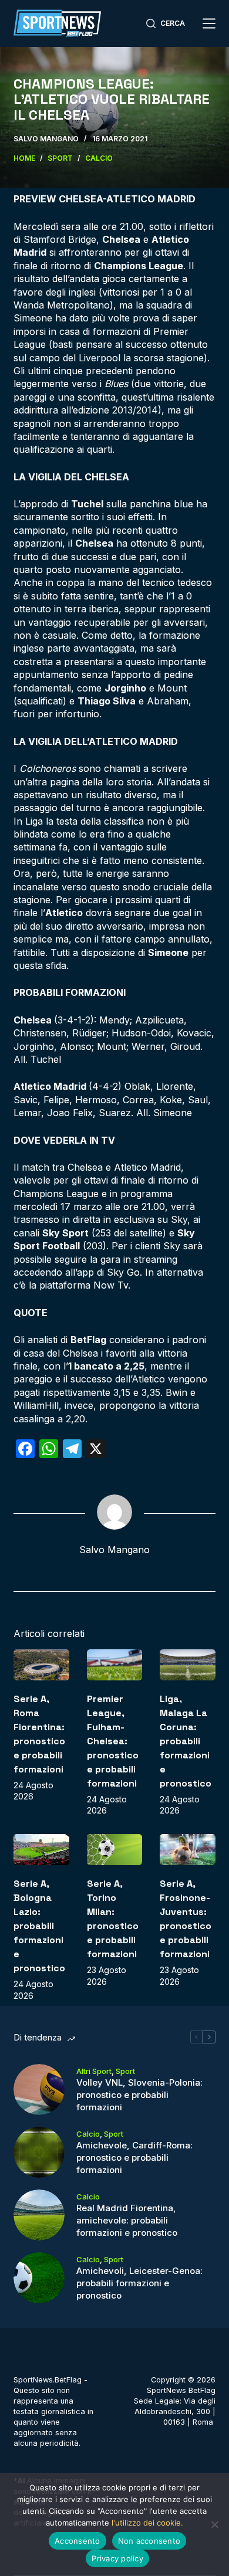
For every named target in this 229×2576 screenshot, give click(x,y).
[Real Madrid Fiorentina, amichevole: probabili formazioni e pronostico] (39, 2215)
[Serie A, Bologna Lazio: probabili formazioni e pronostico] (41, 1850)
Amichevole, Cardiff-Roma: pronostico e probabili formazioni (134, 2158)
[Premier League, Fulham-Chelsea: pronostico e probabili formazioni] (114, 1665)
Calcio (88, 2134)
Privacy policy (117, 2558)
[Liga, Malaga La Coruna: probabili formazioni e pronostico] (187, 1665)
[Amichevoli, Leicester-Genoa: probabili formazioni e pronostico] (39, 2278)
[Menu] (209, 23)
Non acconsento (149, 2541)
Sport (125, 2071)
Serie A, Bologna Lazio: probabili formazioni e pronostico (39, 1926)
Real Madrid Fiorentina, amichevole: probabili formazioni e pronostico (127, 2220)
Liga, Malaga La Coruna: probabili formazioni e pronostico (186, 1741)
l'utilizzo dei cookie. (147, 2523)
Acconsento (78, 2541)
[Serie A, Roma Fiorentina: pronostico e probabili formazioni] (41, 1665)
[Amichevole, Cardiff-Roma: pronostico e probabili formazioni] (39, 2152)
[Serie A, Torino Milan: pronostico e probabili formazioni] (114, 1850)
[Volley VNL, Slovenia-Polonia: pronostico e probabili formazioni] (39, 2089)
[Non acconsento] (214, 2524)
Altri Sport (94, 2071)
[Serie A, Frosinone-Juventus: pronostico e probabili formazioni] (187, 1850)
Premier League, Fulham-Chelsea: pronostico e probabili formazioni (113, 1741)
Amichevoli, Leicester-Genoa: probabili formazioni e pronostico (139, 2283)
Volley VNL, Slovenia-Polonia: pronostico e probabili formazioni (139, 2095)
